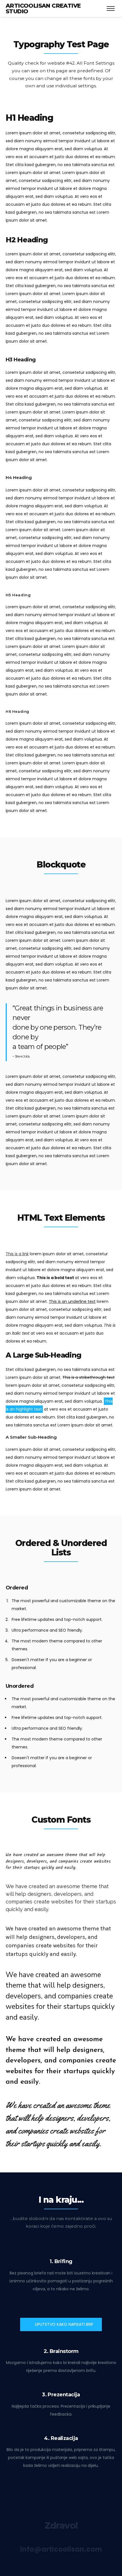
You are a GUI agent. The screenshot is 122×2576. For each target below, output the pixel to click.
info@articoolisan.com (61, 2549)
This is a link (17, 1254)
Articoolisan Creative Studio (43, 9)
